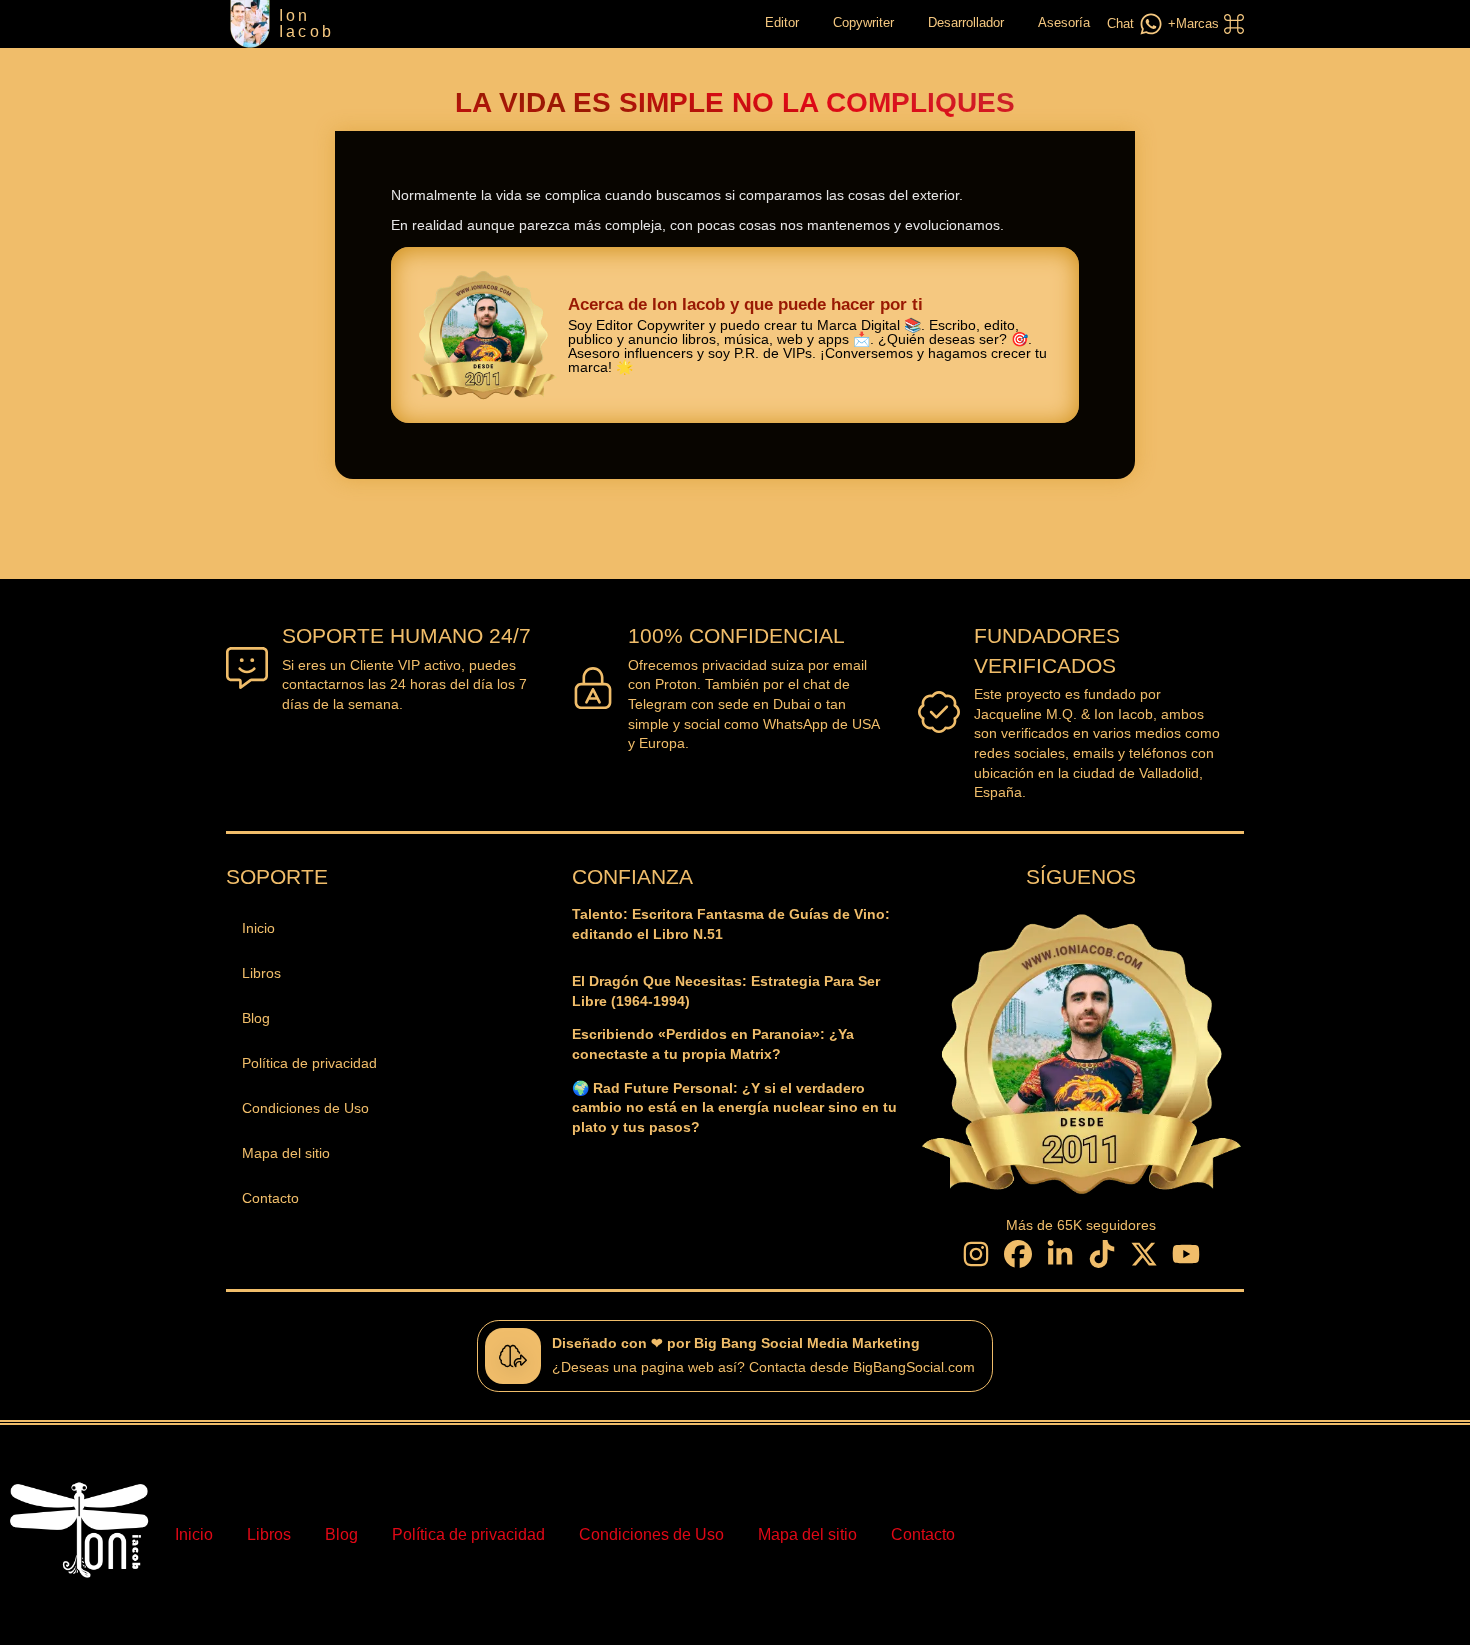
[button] (1203, 24)
